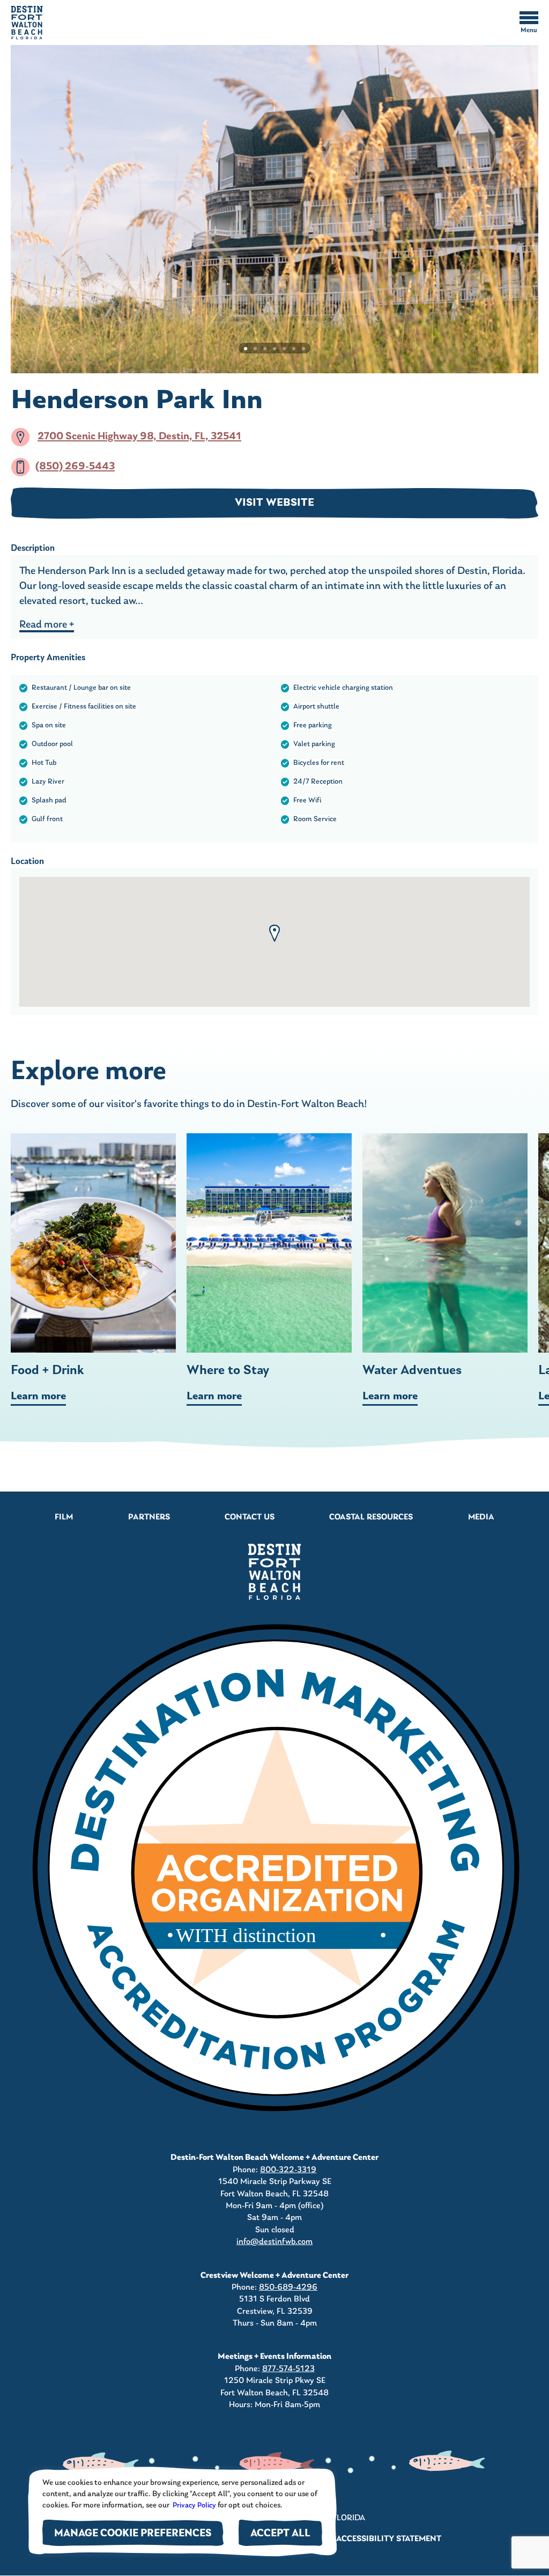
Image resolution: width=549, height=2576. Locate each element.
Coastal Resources (371, 1517)
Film (64, 1517)
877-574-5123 (288, 2369)
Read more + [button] (47, 625)
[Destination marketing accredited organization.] (274, 1871)
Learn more (38, 1397)
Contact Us (250, 1517)
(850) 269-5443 (75, 467)
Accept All (280, 2534)
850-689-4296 (288, 2287)
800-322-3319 (288, 2170)
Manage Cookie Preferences (133, 2534)
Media (481, 1517)
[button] (274, 933)
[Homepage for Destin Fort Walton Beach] (274, 1572)
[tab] (246, 349)
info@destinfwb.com (274, 2242)
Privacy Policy (194, 2505)
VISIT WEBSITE (274, 503)
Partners (149, 1517)
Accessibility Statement (389, 2539)
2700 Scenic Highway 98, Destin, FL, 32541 (139, 437)
